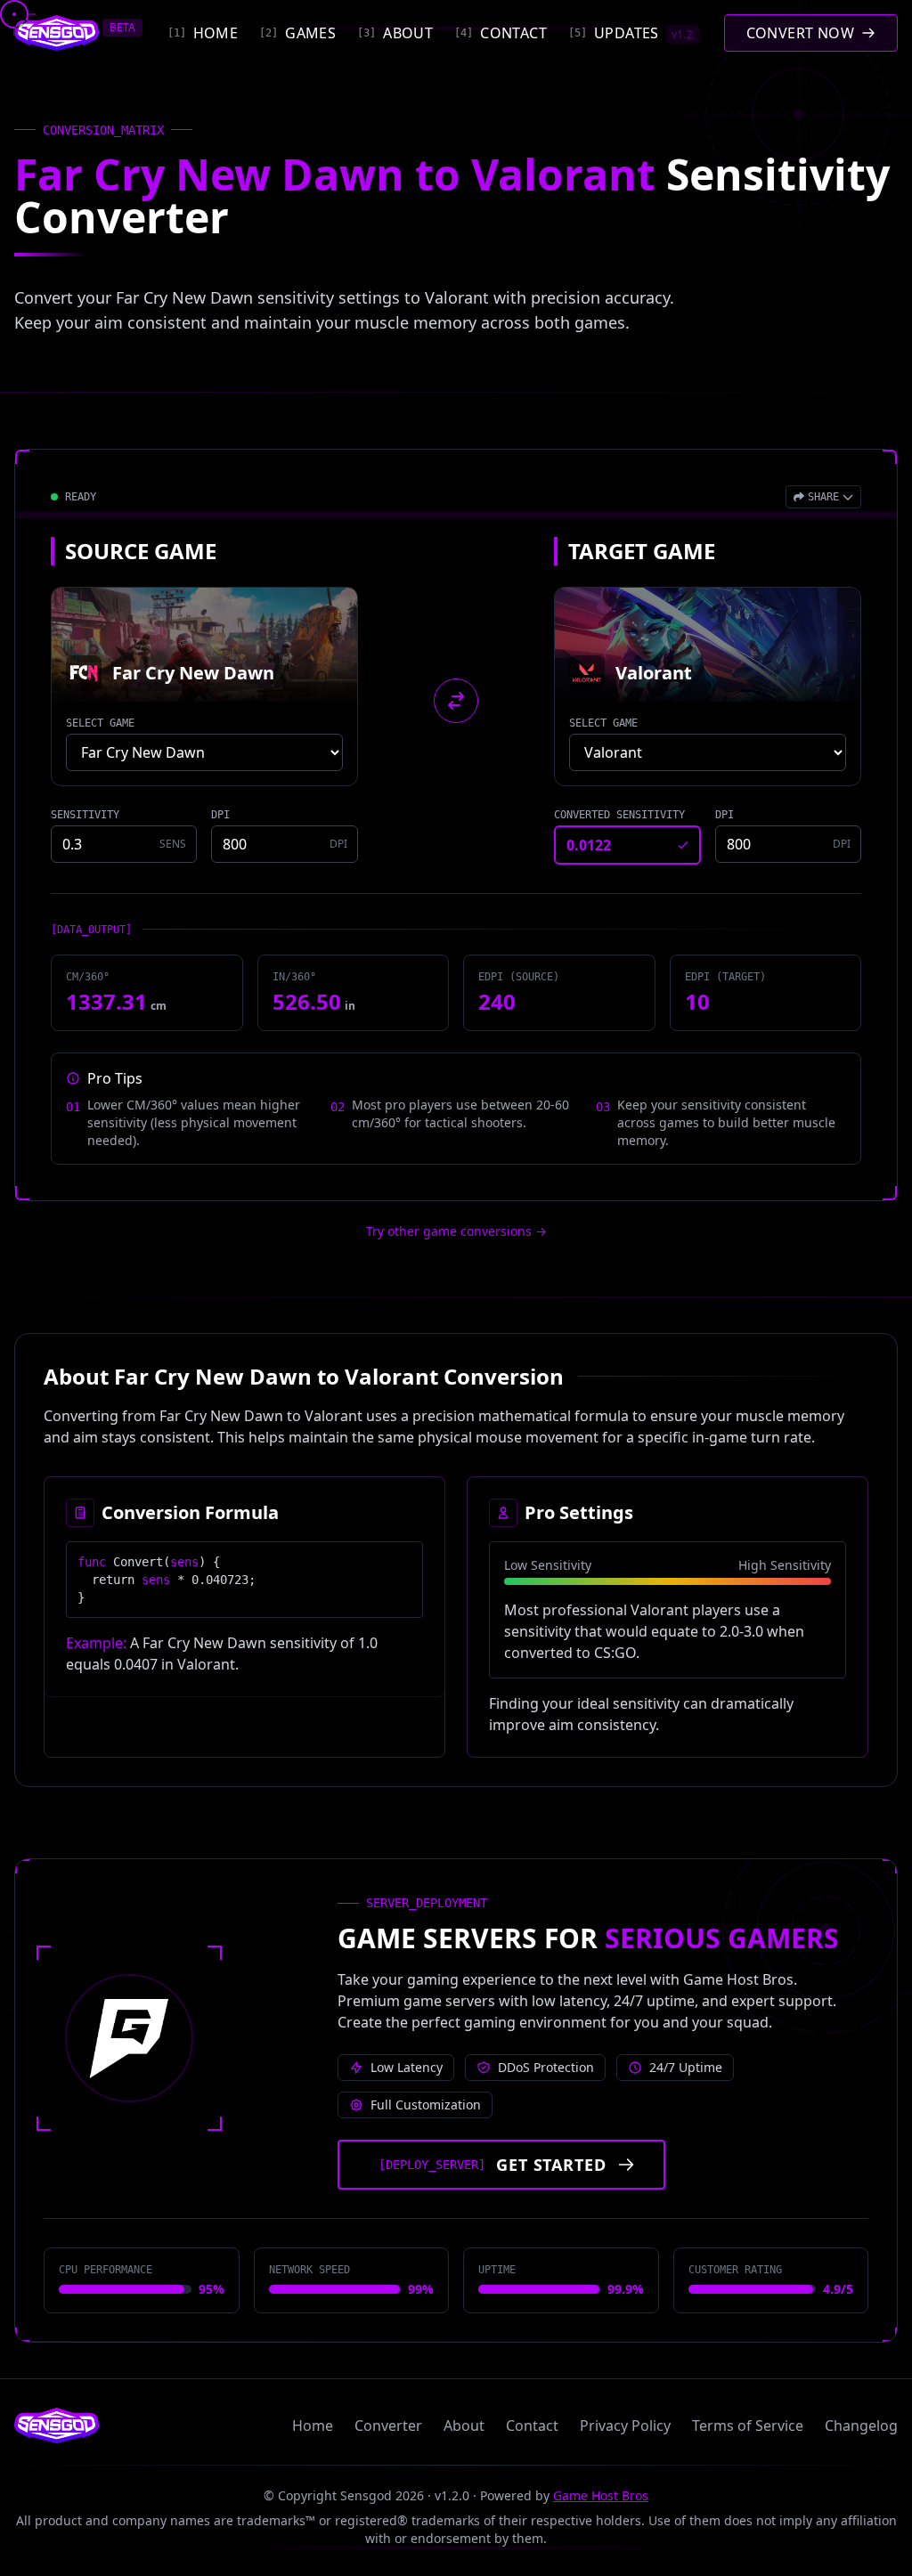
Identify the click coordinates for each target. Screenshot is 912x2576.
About (464, 2426)
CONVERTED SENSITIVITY (619, 815)
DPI (220, 815)
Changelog (861, 2426)
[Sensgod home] (57, 33)
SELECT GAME (100, 723)
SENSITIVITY (85, 815)
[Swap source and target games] (456, 701)
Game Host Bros (601, 2495)
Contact (532, 2426)
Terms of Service (748, 2426)
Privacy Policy (625, 2426)
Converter (388, 2426)
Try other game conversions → (456, 1231)
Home (313, 2426)
